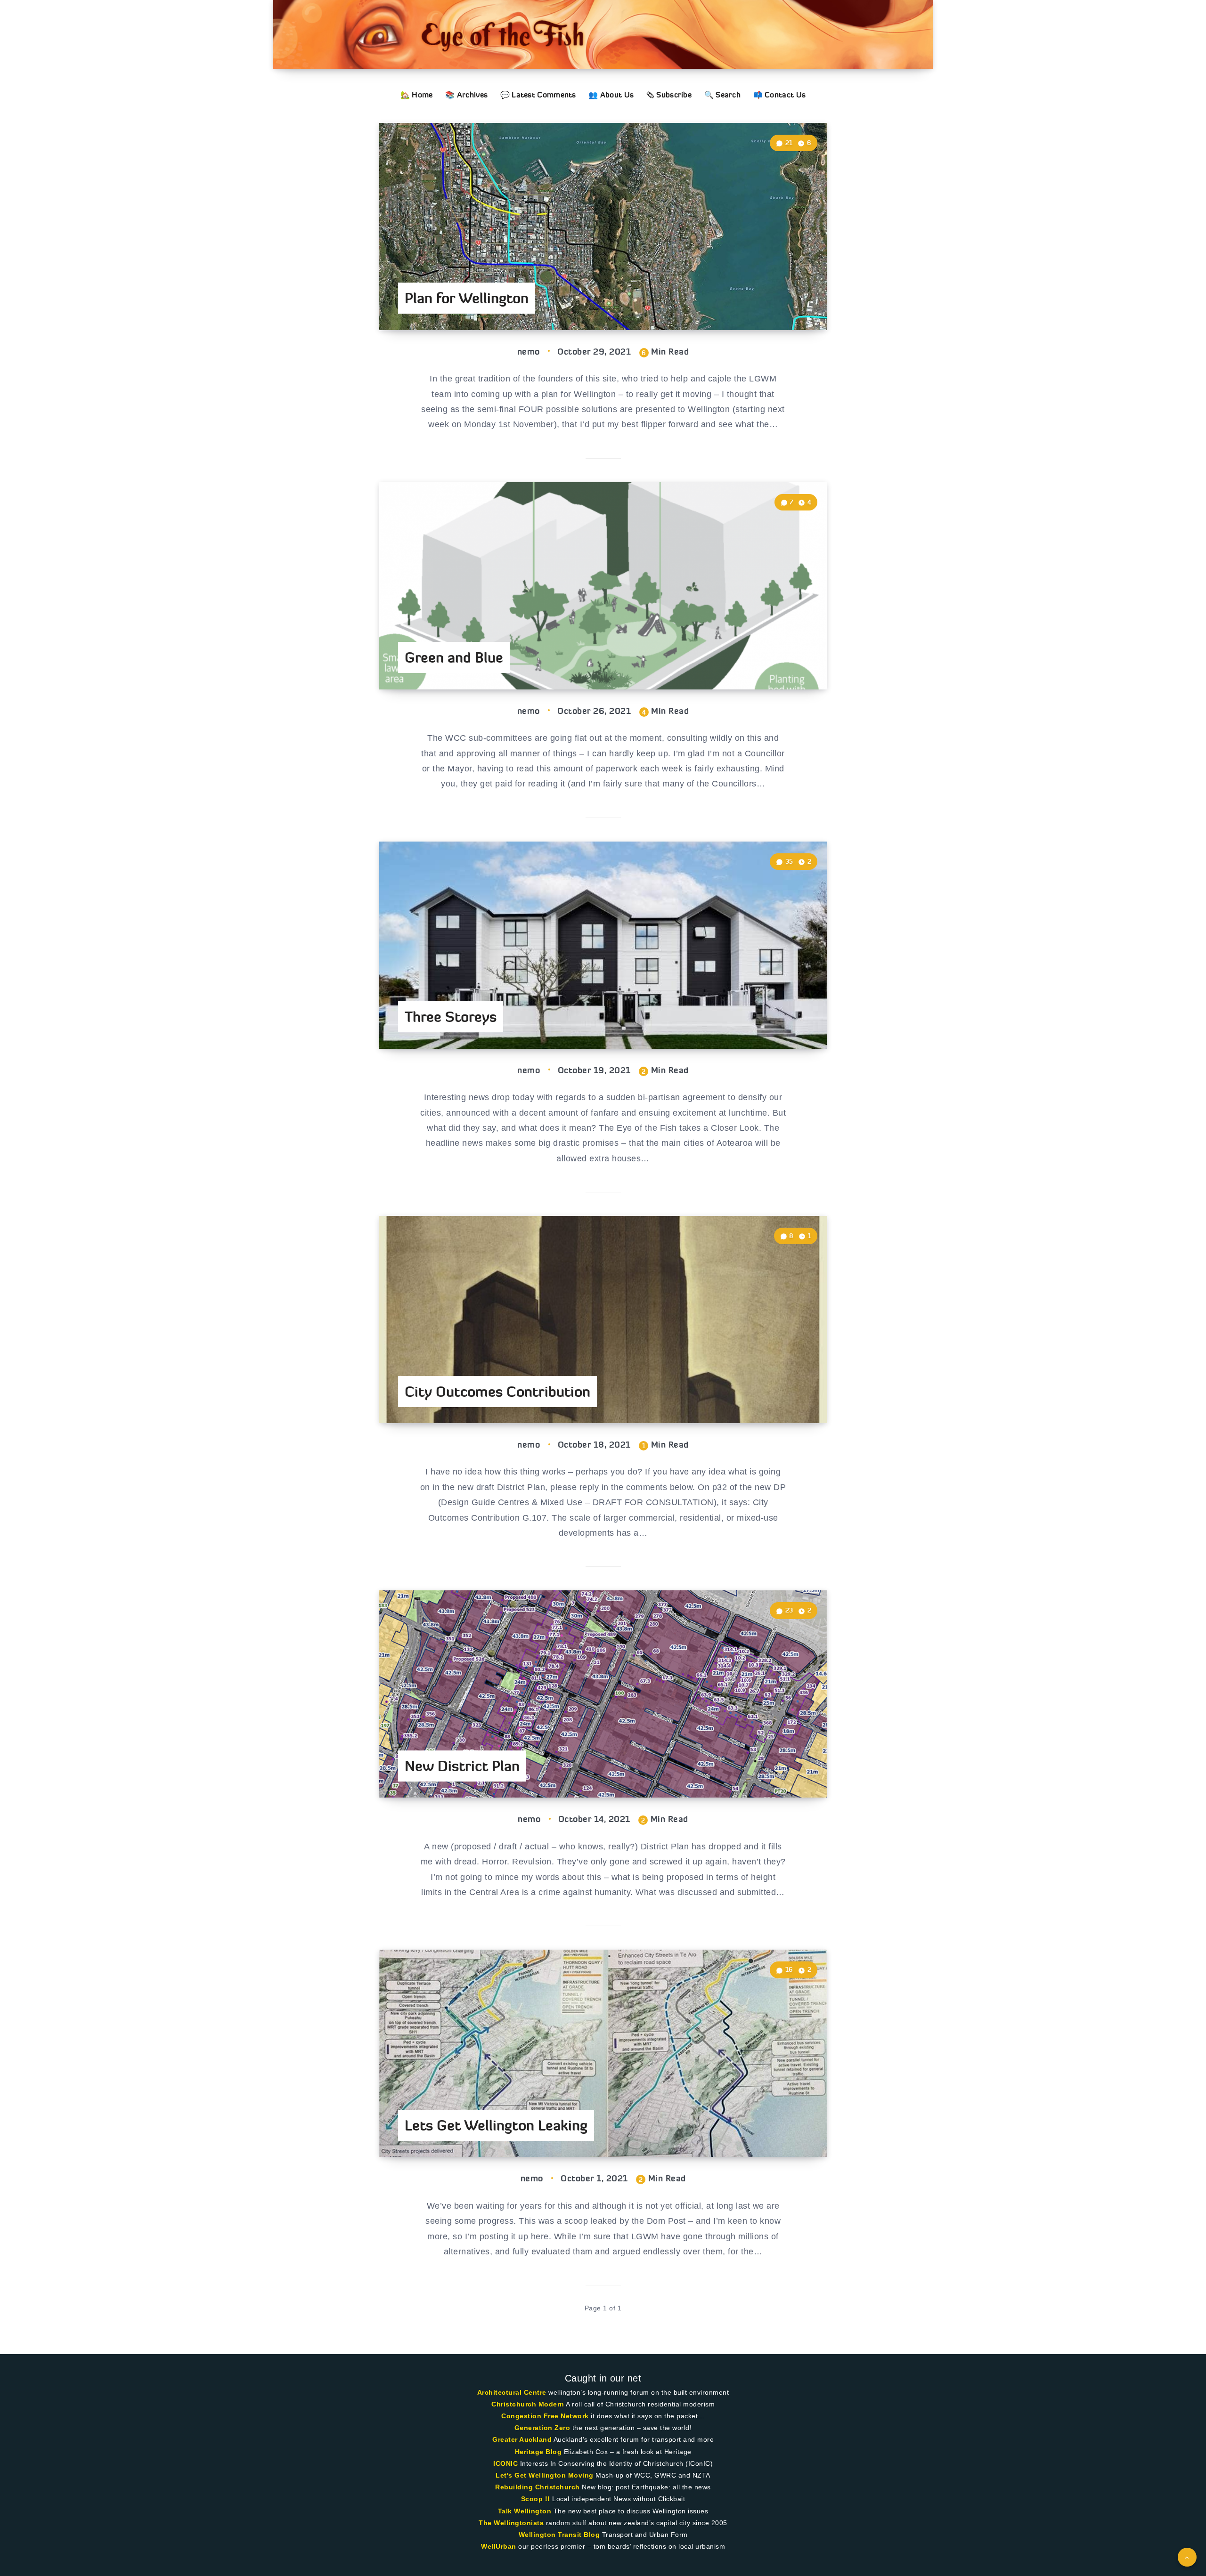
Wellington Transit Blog (559, 2535)
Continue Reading (782, 302)
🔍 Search (722, 95)
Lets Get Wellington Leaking (496, 2125)
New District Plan (462, 1766)
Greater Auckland (522, 2439)
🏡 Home (417, 95)
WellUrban (499, 2546)
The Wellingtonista (511, 2523)
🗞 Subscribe (669, 95)
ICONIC (505, 2463)
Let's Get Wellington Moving (545, 2475)
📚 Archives (466, 95)
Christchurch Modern (528, 2404)
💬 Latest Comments (538, 95)
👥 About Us (611, 95)
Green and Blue (454, 657)
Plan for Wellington (467, 298)
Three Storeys (451, 1017)
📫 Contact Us (780, 95)
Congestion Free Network (545, 2416)
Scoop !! (536, 2499)
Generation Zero (542, 2428)
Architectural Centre (512, 2392)
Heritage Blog (538, 2452)
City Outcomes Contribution (497, 1392)
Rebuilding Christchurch (538, 2487)
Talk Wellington (525, 2511)
